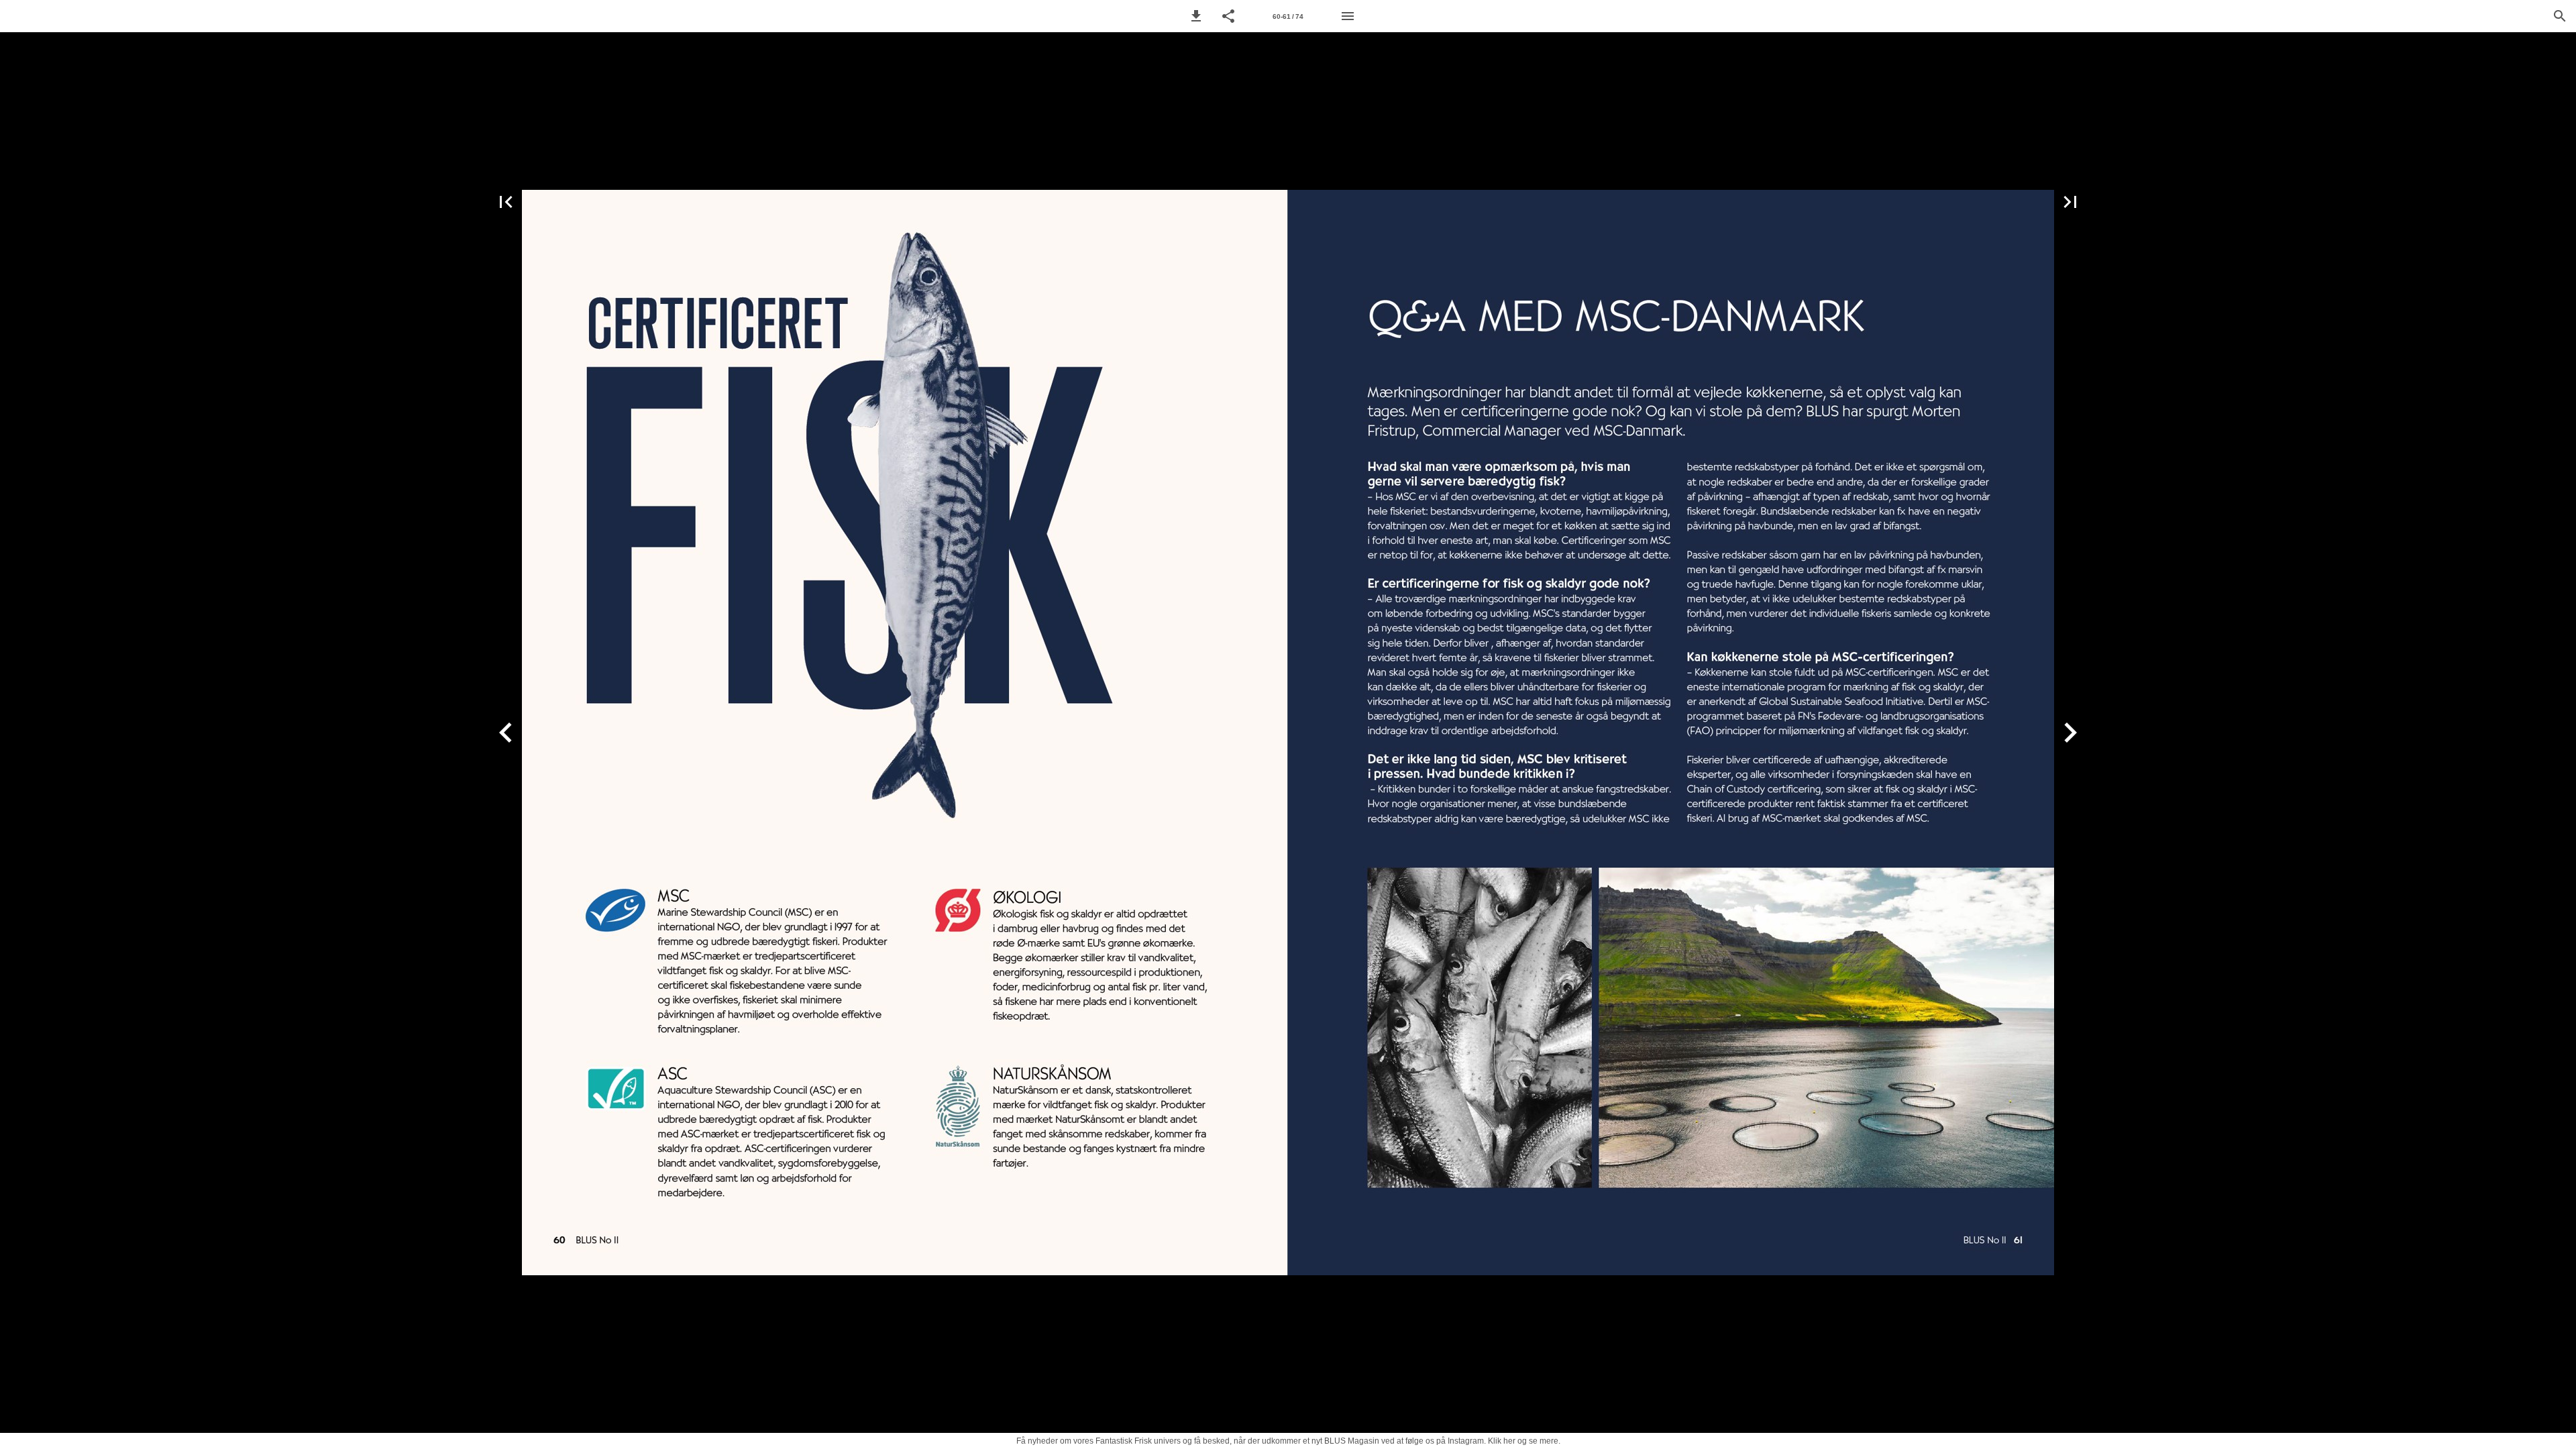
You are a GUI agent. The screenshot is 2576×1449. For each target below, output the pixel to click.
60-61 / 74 (1288, 16)
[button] (1196, 16)
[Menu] (1348, 16)
